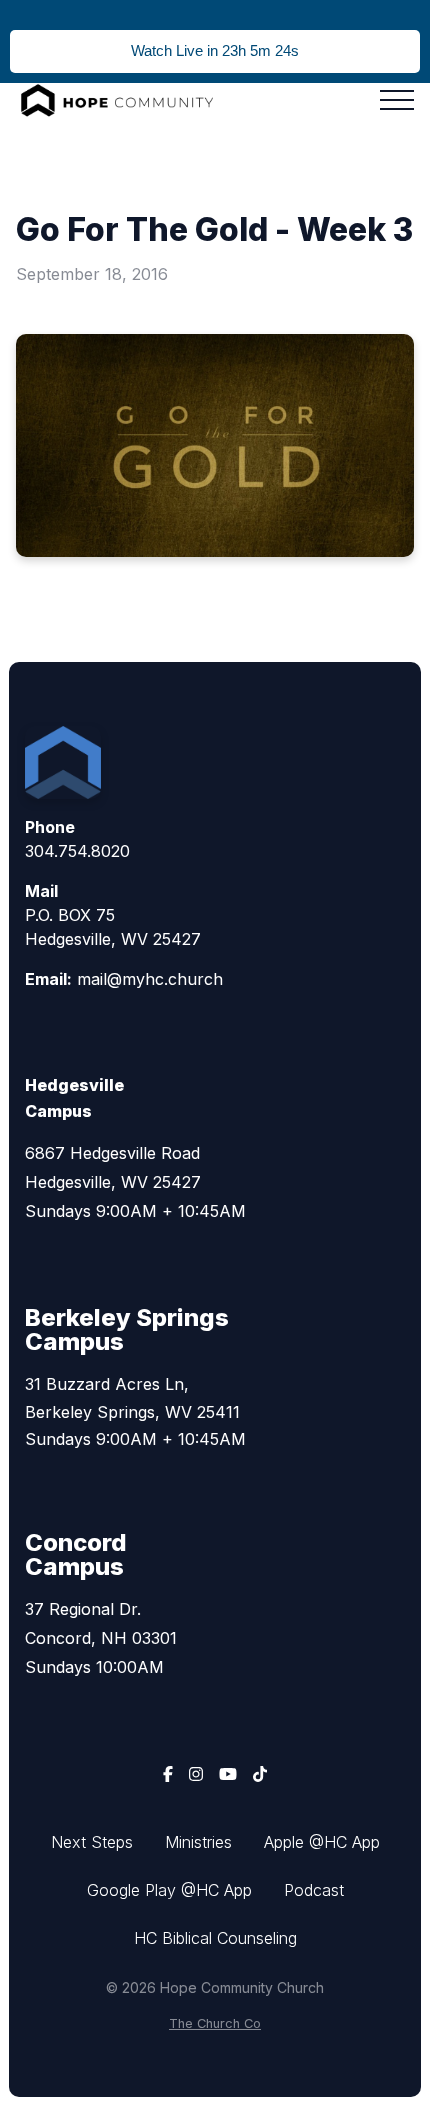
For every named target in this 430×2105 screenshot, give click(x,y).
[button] (397, 100)
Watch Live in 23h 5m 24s (215, 50)
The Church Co (215, 2023)
